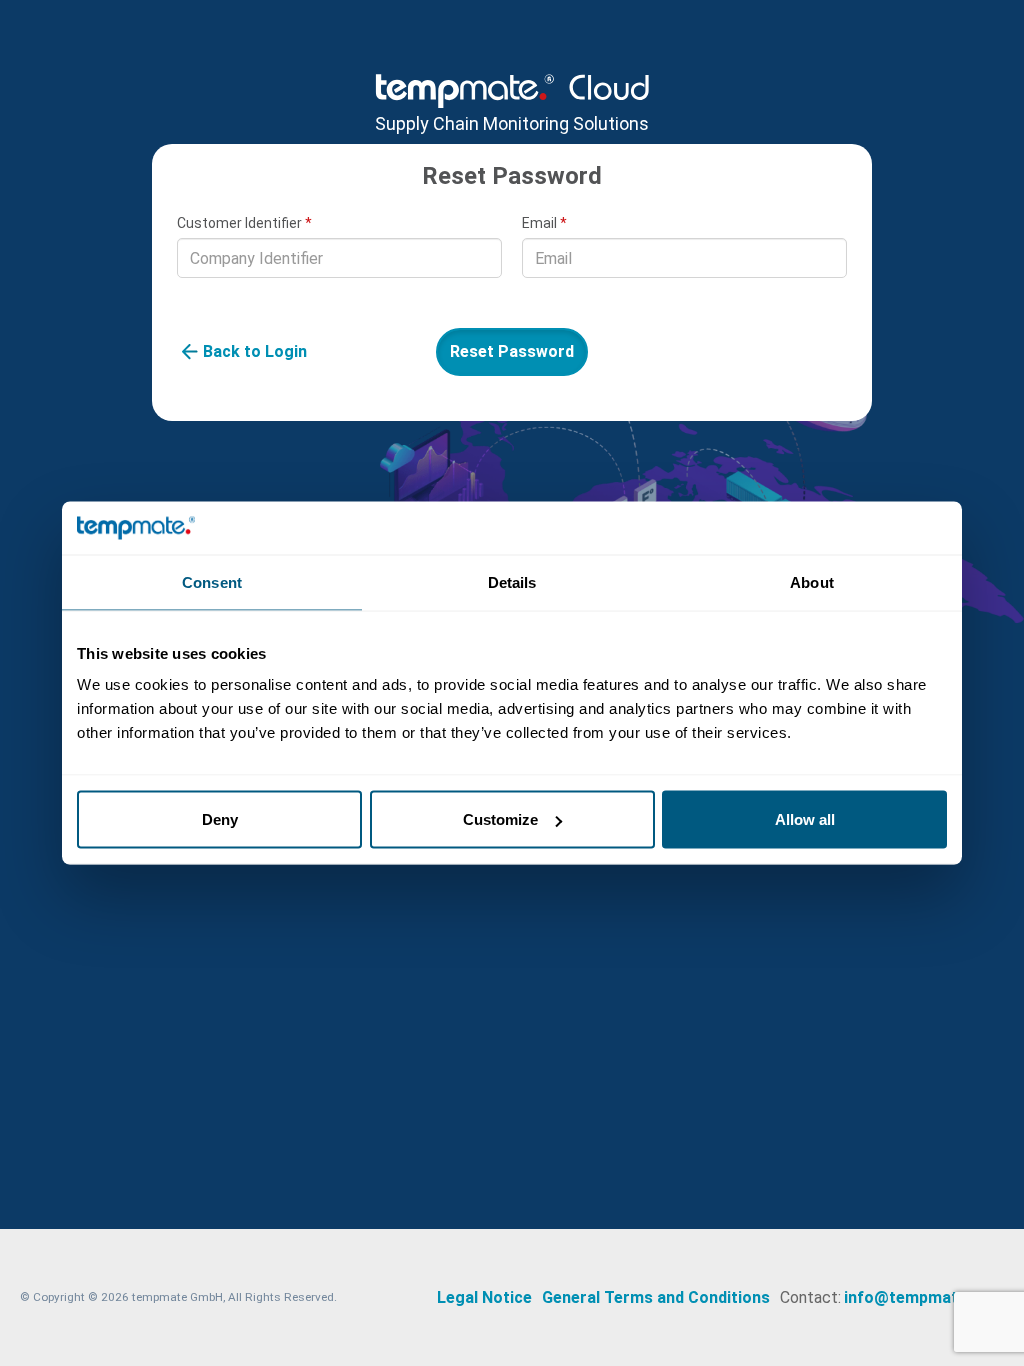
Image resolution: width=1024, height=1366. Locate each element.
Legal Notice (484, 1297)
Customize (500, 819)
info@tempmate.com (924, 1297)
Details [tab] (512, 581)
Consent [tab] (212, 581)
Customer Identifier (244, 223)
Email (544, 223)
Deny (220, 819)
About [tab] (812, 581)
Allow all (805, 819)
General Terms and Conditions (656, 1297)
